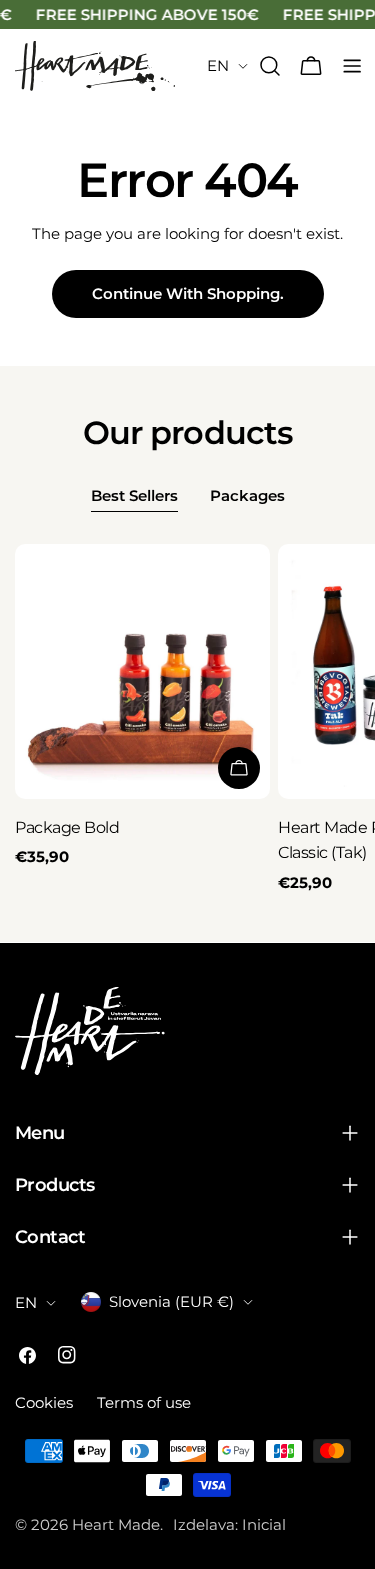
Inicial (264, 1524)
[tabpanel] (187, 719)
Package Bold (67, 827)
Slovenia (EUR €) (171, 1301)
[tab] (134, 498)
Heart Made (116, 1524)
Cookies (44, 1402)
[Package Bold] (142, 671)
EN (218, 65)
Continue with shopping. (188, 293)
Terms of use (144, 1402)
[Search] (270, 66)
